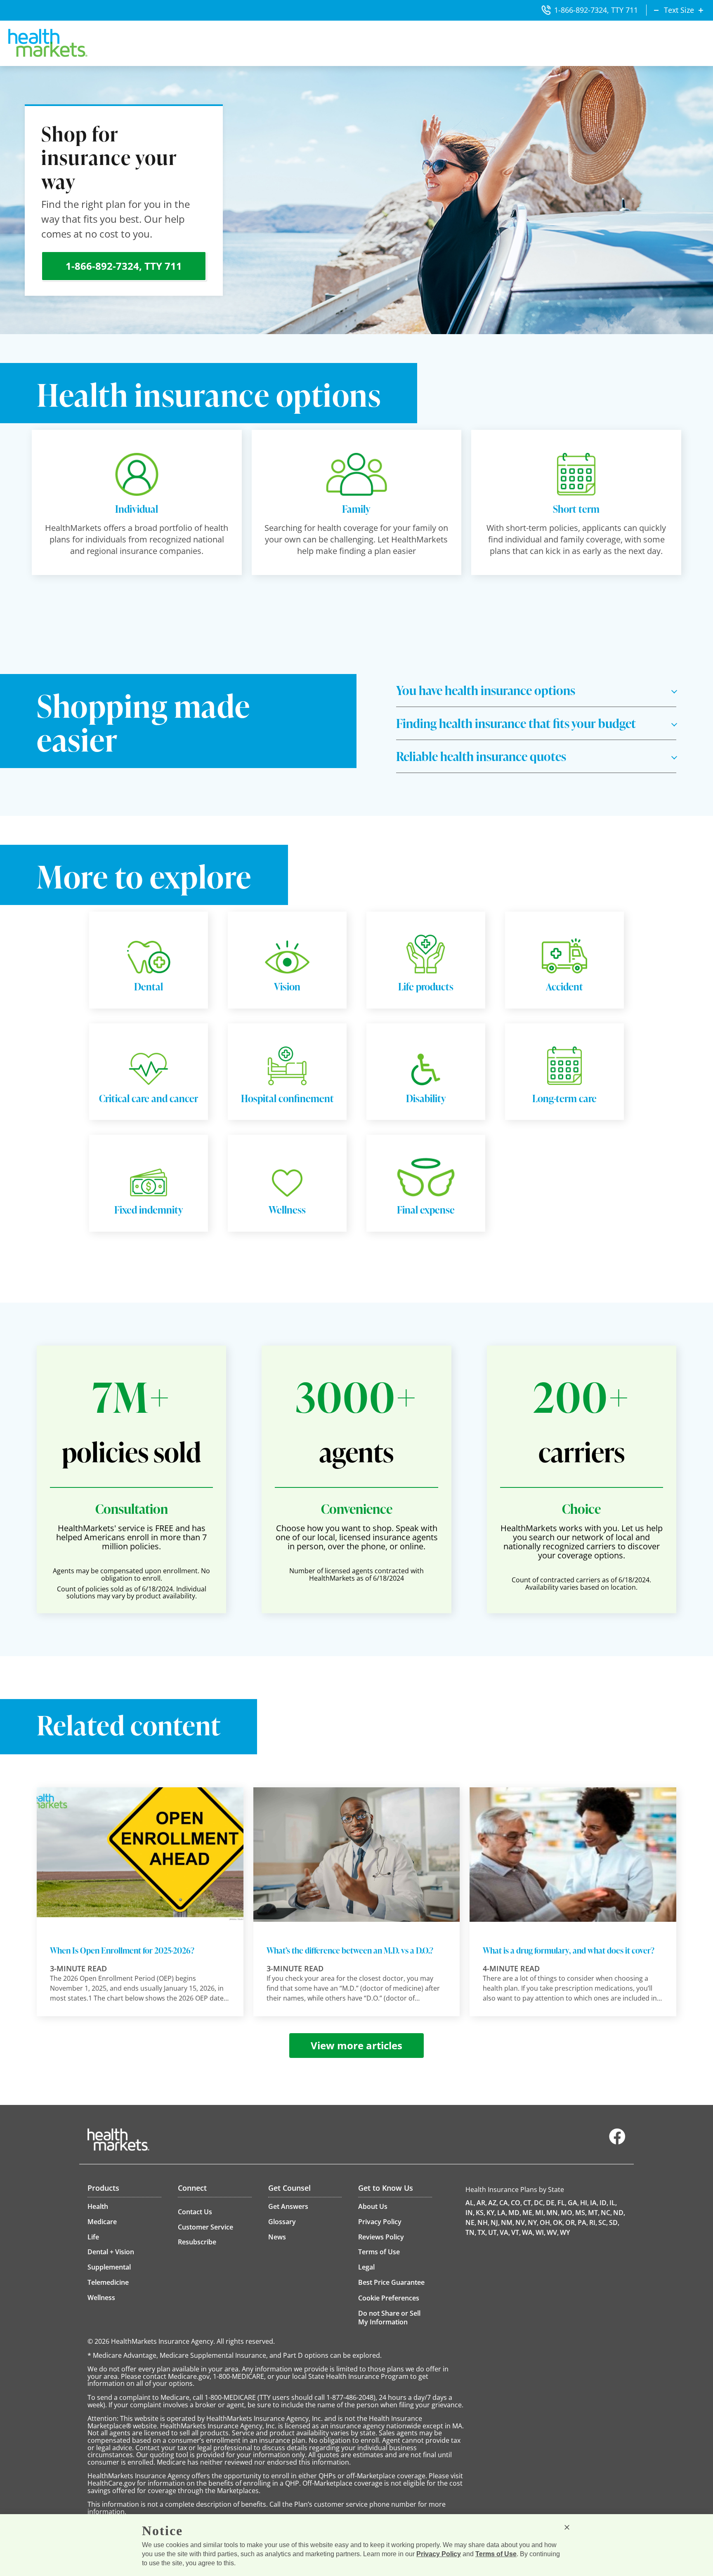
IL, (613, 2203)
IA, (594, 2203)
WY (565, 2232)
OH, (546, 2222)
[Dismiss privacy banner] (567, 2527)
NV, (521, 2222)
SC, (603, 2222)
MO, (567, 2213)
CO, (516, 2203)
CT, (528, 2203)
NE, (471, 2222)
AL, (470, 2203)
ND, (619, 2213)
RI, (593, 2222)
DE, (551, 2203)
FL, (562, 2203)
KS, (480, 2213)
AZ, (493, 2203)
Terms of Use (496, 2554)
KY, (491, 2213)
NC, (606, 2213)
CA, (504, 2203)
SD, (614, 2222)
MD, (515, 2213)
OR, (571, 2222)
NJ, (495, 2222)
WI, (541, 2232)
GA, (573, 2203)
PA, (583, 2222)
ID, (604, 2203)
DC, (539, 2203)
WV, (553, 2232)
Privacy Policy (439, 2554)
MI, (540, 2213)
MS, (581, 2213)
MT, (594, 2213)
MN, (553, 2213)
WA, (528, 2232)
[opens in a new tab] (617, 2142)
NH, (483, 2222)
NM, (508, 2222)
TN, (471, 2232)
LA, (502, 2213)
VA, (505, 2232)
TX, (482, 2232)
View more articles (356, 2045)
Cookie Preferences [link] (389, 2298)
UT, (493, 2232)
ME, (528, 2213)
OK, (558, 2222)
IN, (470, 2213)
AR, (482, 2203)
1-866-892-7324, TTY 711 (596, 10)
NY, (533, 2222)
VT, (516, 2232)
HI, (584, 2203)
